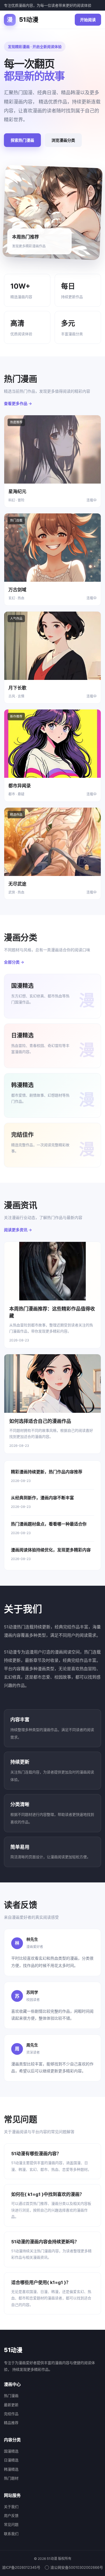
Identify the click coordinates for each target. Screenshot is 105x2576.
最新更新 (11, 2405)
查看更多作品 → (18, 403)
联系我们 (11, 2534)
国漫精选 (11, 2451)
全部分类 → (14, 962)
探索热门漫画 (22, 140)
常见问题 (11, 2524)
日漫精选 (11, 2460)
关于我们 (11, 2507)
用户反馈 (11, 2515)
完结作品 (11, 2414)
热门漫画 (11, 2396)
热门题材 (11, 2478)
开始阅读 (88, 20)
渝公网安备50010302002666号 (77, 2567)
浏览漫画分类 (63, 140)
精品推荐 (11, 2423)
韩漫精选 (11, 2469)
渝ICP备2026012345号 (21, 2567)
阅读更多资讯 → (18, 1230)
